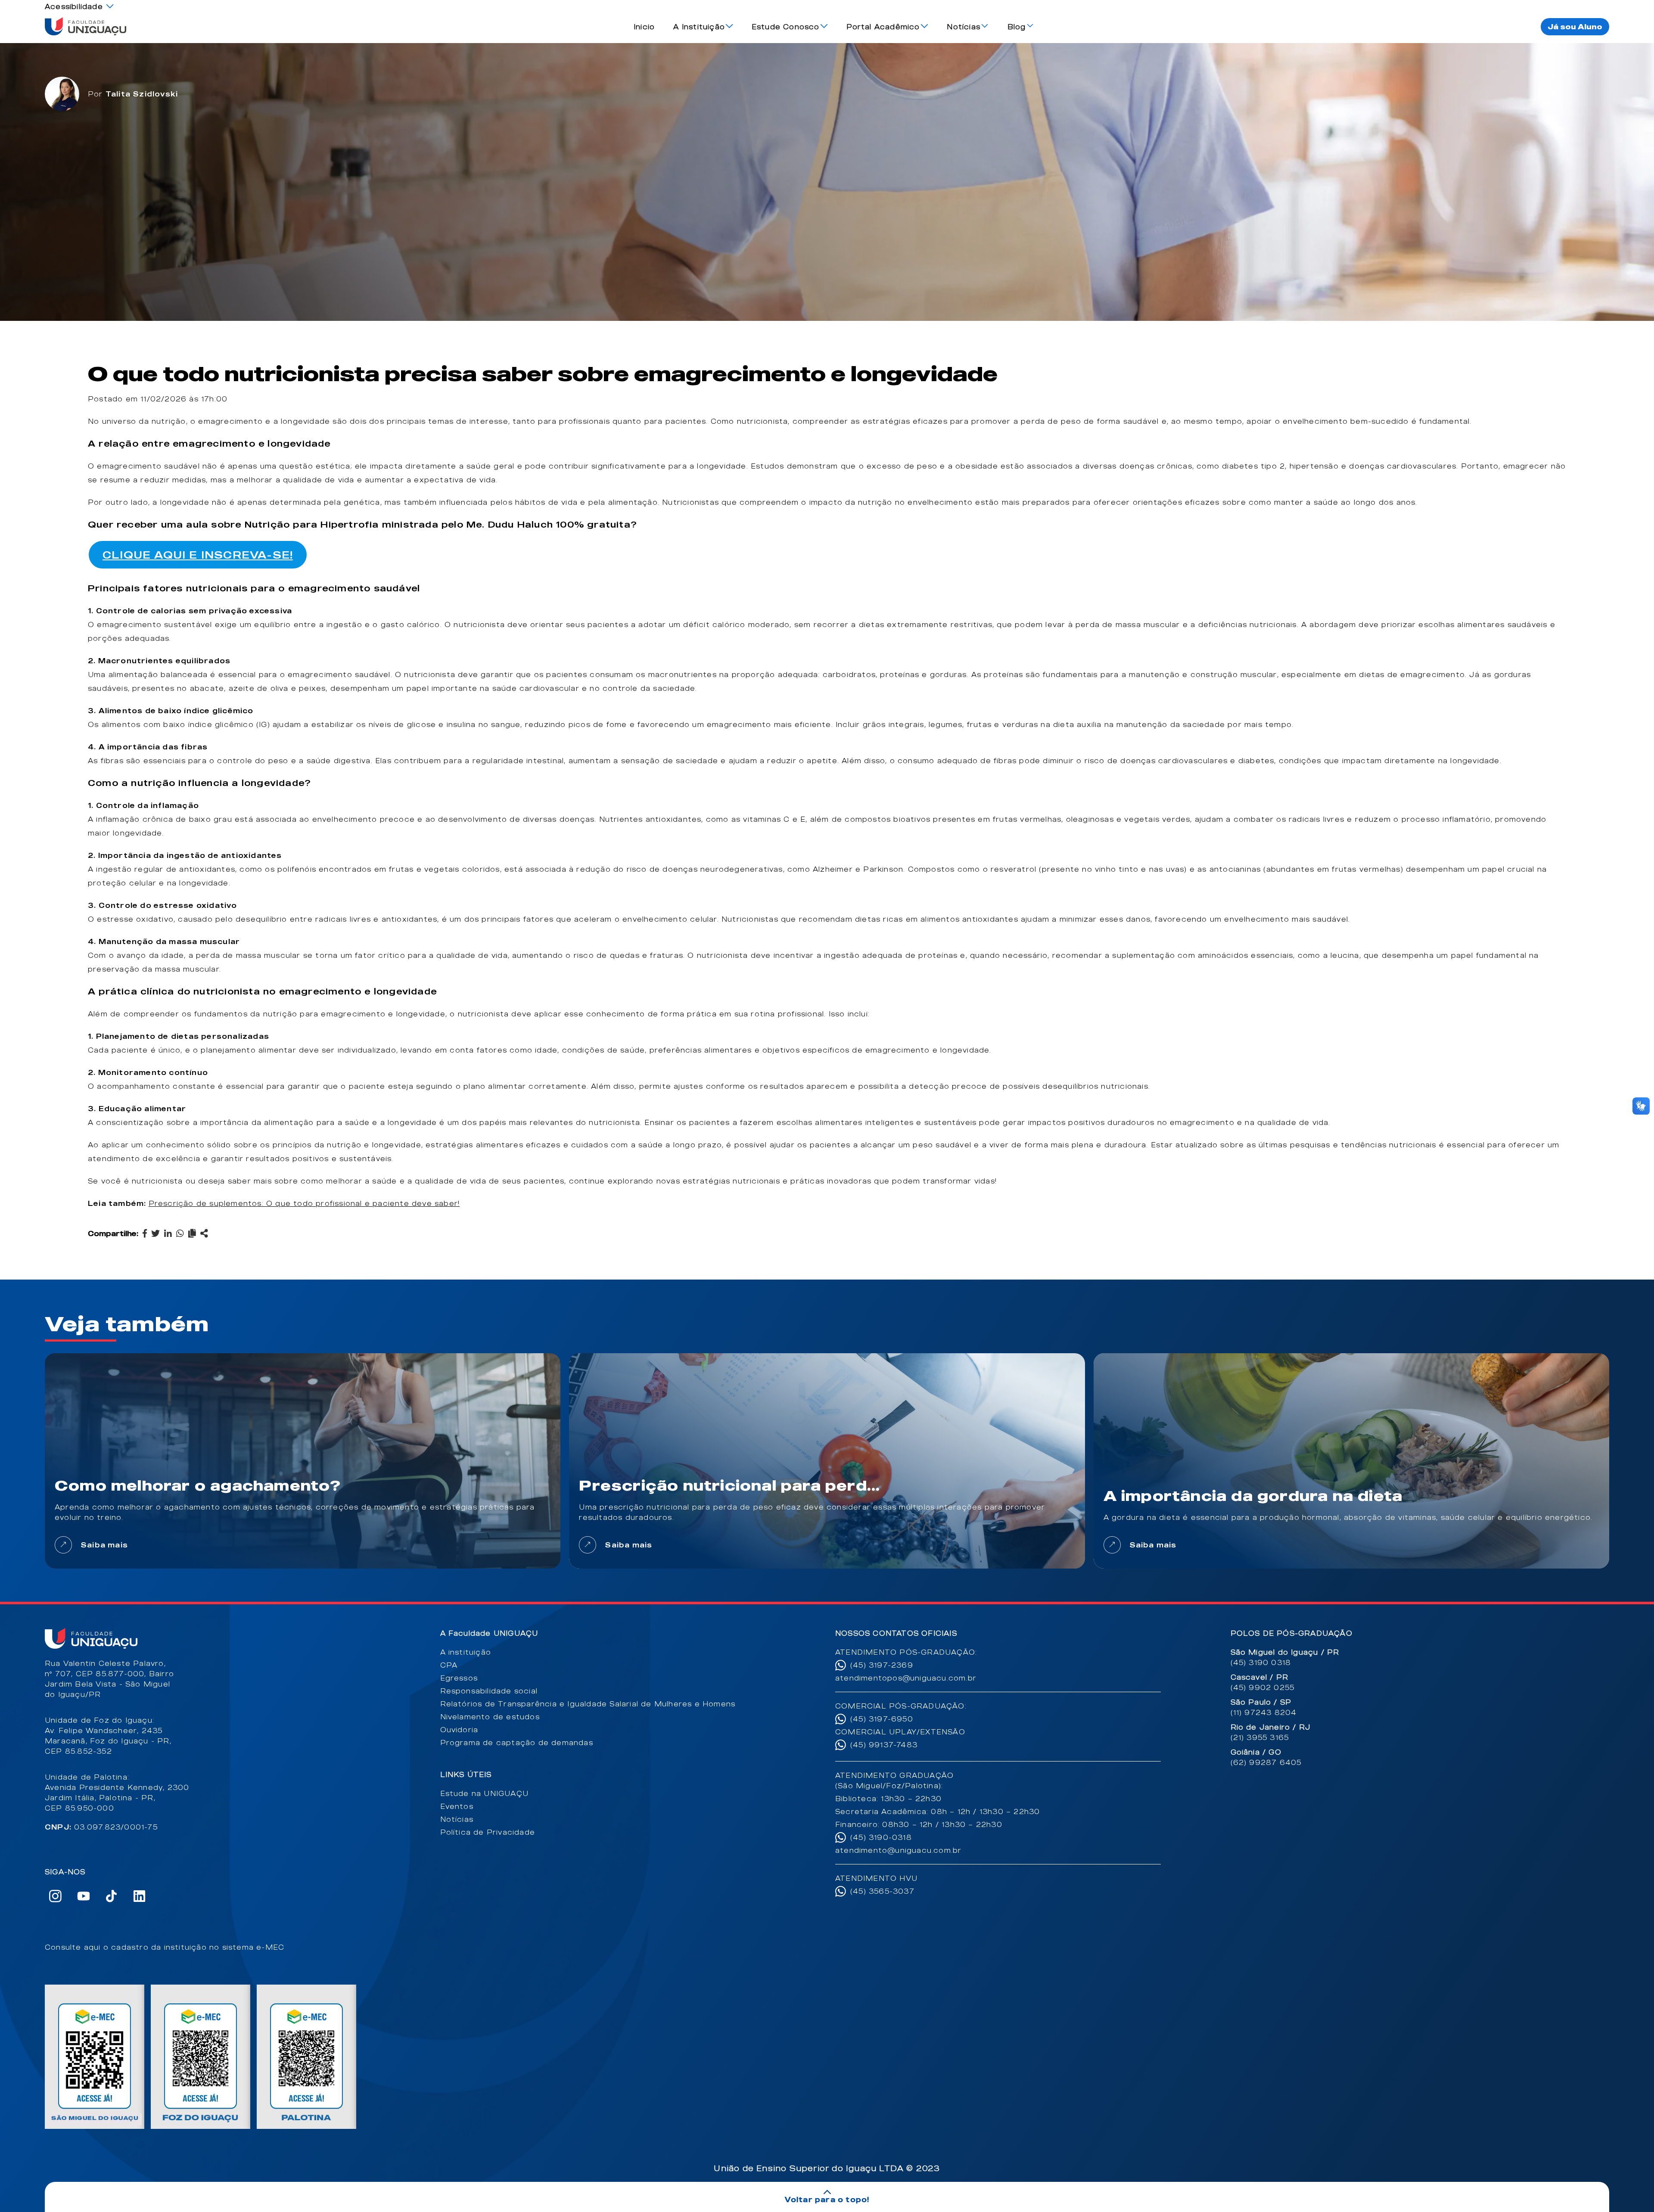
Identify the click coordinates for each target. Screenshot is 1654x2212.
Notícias (964, 27)
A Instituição (699, 27)
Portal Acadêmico (883, 27)
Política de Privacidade (488, 1832)
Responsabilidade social (489, 1691)
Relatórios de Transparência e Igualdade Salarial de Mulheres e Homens (588, 1704)
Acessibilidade (74, 6)
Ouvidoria (459, 1730)
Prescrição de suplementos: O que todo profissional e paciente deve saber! (304, 1203)
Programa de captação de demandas (517, 1743)
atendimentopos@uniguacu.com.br (906, 1678)
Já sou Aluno (1575, 27)
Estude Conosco (786, 27)
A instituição (466, 1652)
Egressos (459, 1678)
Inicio (644, 27)
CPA (449, 1665)
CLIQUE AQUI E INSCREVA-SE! (198, 555)
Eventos (457, 1806)
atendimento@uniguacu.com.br (898, 1850)
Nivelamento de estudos (490, 1717)
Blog (1017, 27)
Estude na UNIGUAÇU (485, 1793)
